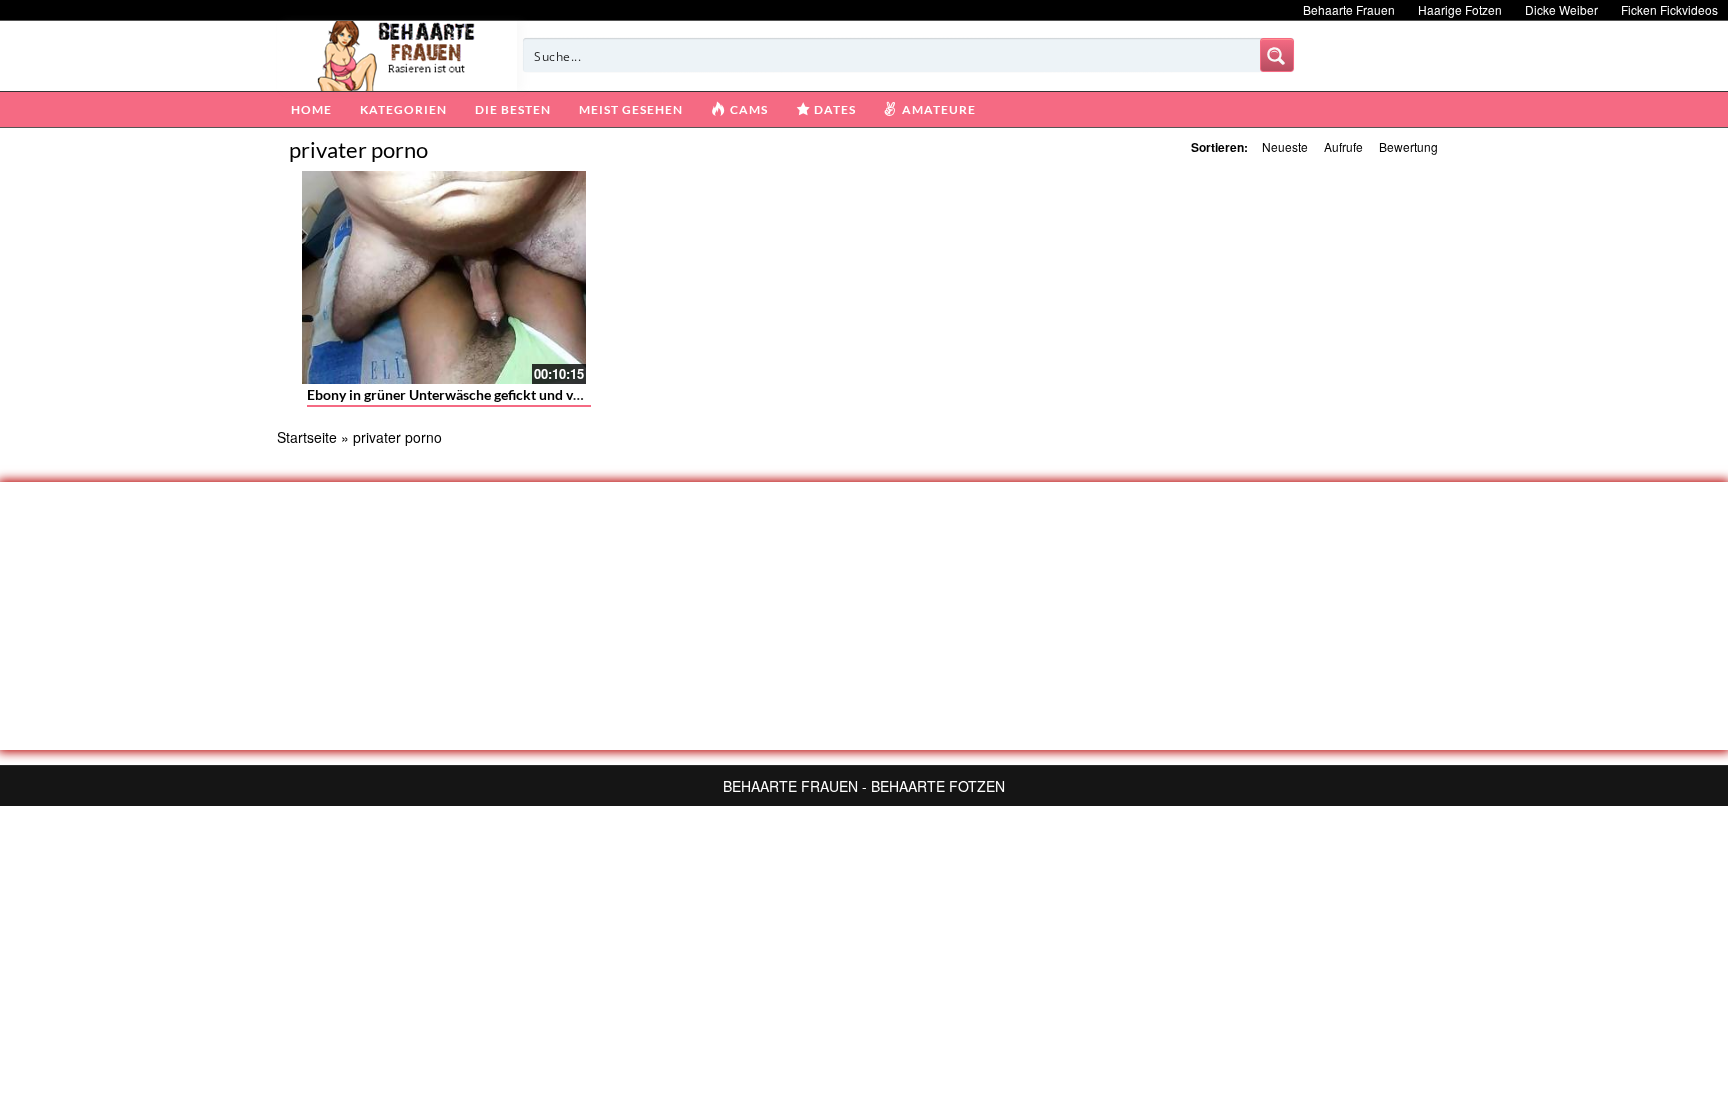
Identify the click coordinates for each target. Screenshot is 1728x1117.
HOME (311, 109)
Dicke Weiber (1561, 9)
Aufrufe (1343, 146)
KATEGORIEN (403, 109)
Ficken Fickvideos (1669, 9)
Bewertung (1408, 146)
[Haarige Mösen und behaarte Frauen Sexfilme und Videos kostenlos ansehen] (397, 54)
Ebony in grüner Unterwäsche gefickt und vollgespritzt (475, 394)
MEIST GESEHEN (631, 109)
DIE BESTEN (513, 109)
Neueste (1285, 146)
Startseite (307, 437)
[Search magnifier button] (1277, 55)
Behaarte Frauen (1349, 9)
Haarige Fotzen (1460, 9)
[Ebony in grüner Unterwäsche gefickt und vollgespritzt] (444, 277)
